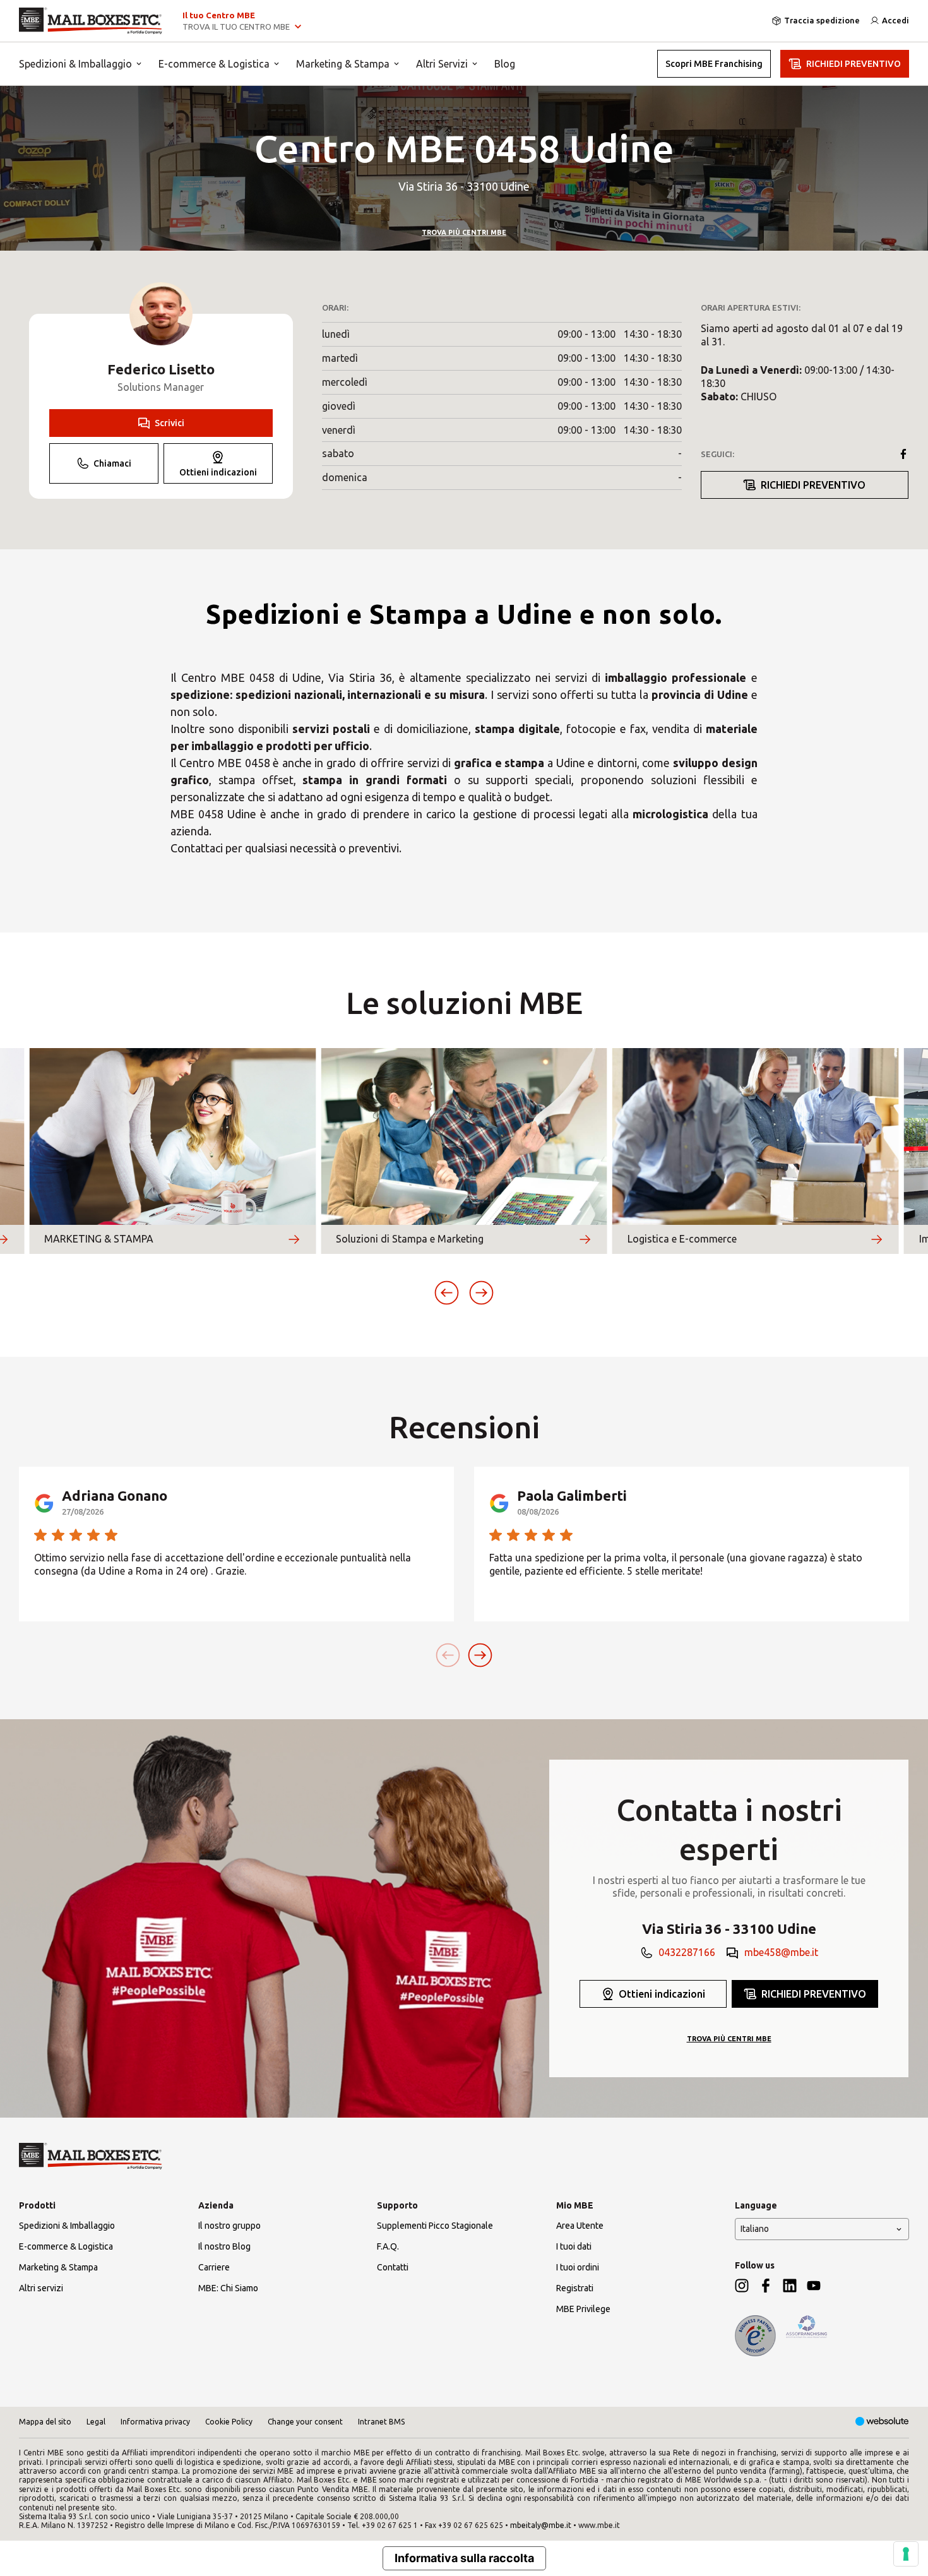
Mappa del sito (45, 2422)
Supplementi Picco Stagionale (435, 2226)
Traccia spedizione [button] (822, 20)
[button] (447, 1293)
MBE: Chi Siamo (228, 2288)
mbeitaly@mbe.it (541, 2525)
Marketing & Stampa (343, 64)
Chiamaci (112, 463)
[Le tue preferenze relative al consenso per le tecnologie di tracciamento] (906, 2554)
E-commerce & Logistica (214, 64)
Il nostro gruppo (229, 2226)
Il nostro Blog (224, 2246)
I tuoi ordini (578, 2267)
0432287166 (687, 1952)
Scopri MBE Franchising (714, 64)
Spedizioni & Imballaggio (75, 64)
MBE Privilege (583, 2309)
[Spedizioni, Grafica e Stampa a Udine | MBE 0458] (91, 21)
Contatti (393, 2267)
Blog (505, 64)
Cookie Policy (229, 2422)
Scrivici (170, 423)
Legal (96, 2422)
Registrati (575, 2288)
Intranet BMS (381, 2422)
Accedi (895, 20)
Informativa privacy (155, 2422)
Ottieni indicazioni (218, 472)
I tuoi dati (574, 2246)
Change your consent (305, 2422)
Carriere (214, 2267)
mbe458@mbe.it (781, 1952)
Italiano (755, 2229)
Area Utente (580, 2226)
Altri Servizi (442, 64)
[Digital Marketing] (882, 2422)
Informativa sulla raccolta (464, 2558)
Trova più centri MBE (464, 232)
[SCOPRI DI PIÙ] (294, 1239)
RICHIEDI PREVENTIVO (854, 64)
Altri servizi (41, 2288)
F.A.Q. (388, 2246)
